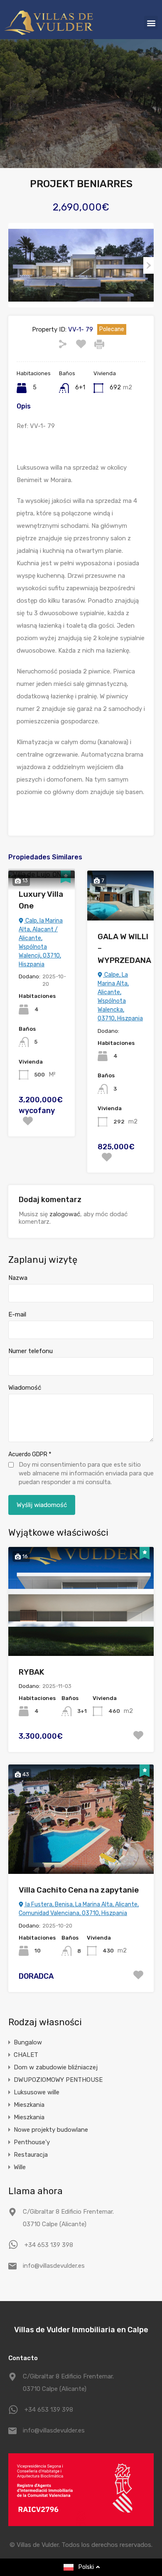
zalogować (65, 1214)
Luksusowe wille (37, 2092)
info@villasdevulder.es (54, 2266)
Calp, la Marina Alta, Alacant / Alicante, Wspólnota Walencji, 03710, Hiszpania (41, 943)
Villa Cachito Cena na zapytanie (79, 1890)
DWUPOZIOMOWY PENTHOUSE (58, 2080)
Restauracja (31, 2155)
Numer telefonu (31, 1351)
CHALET (26, 2055)
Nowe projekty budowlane (51, 2130)
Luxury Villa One (41, 900)
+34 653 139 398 (49, 2245)
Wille (20, 2167)
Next (148, 265)
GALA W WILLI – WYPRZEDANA (124, 948)
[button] (151, 23)
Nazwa (18, 1278)
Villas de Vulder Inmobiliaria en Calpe (81, 2330)
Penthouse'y (32, 2142)
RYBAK (32, 1672)
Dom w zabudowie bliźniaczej (56, 2067)
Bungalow (28, 2042)
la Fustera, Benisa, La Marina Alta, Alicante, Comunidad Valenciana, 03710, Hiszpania (79, 1909)
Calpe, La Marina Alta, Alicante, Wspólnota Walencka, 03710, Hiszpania (120, 997)
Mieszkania (29, 2105)
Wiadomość (25, 1388)
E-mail (17, 1314)
